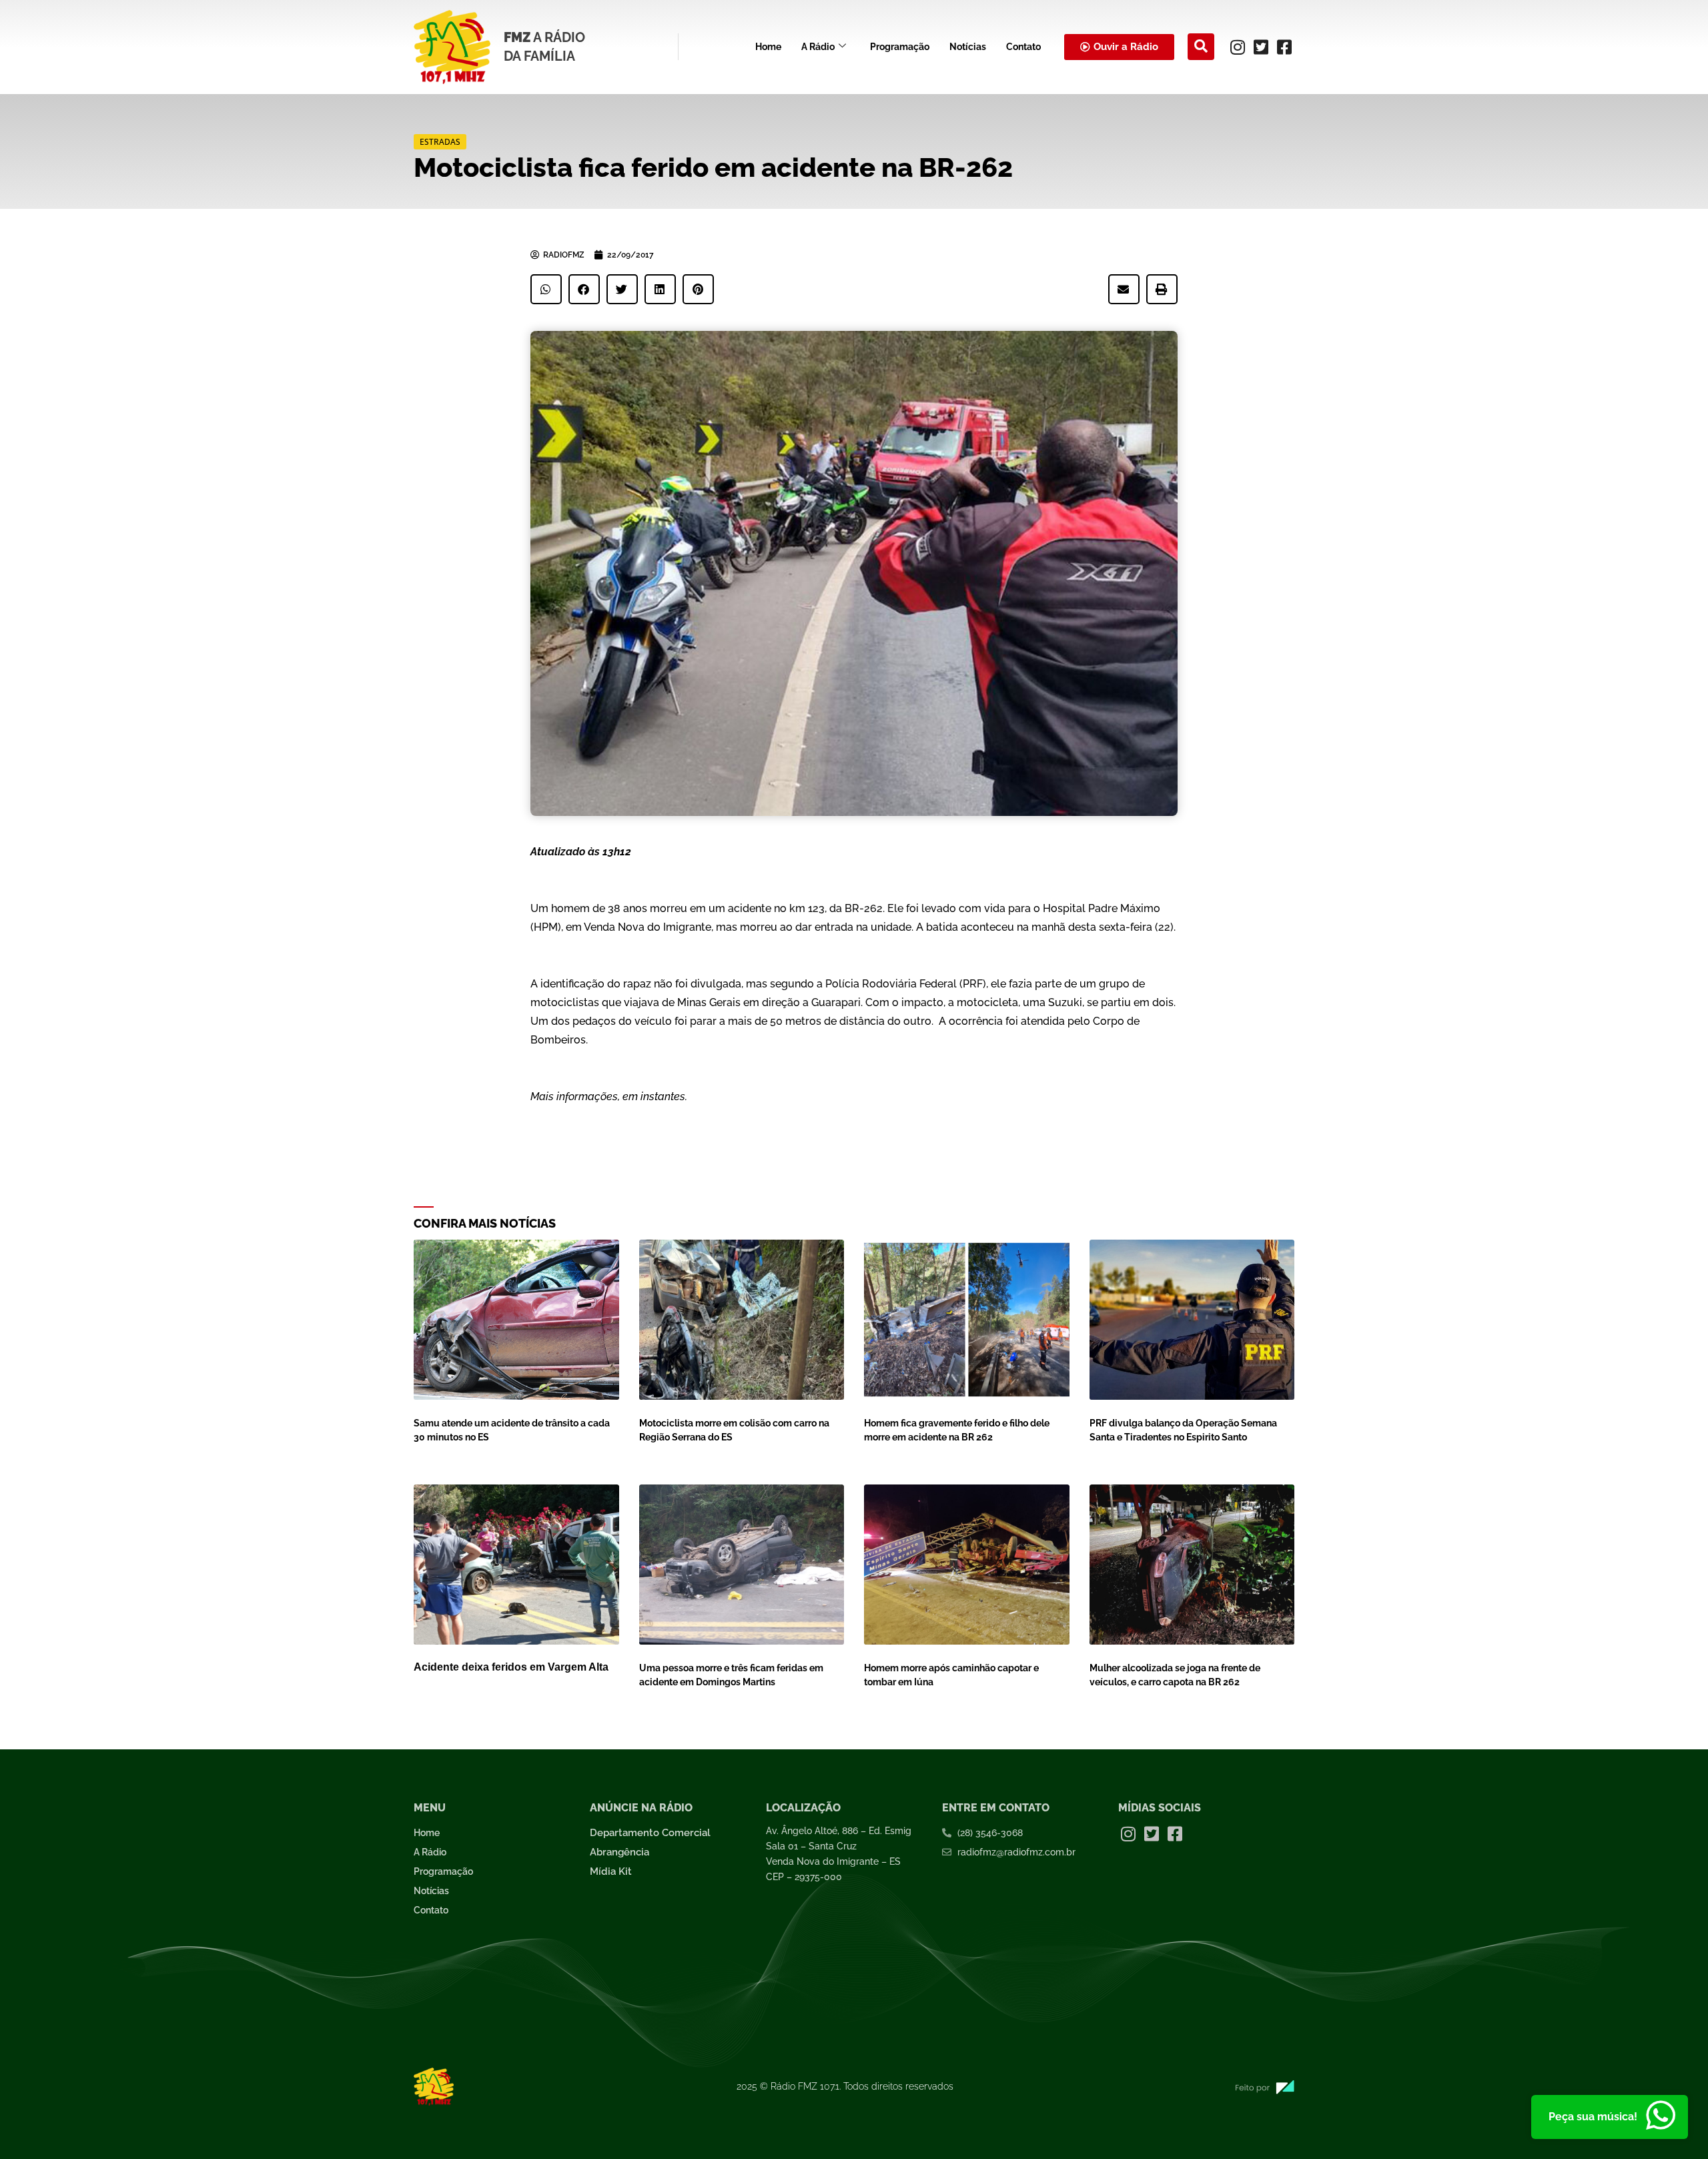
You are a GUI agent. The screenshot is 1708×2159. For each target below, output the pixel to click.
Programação (900, 47)
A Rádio (818, 47)
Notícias (968, 47)
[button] (1201, 47)
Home (768, 47)
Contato (1023, 47)
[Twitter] (1261, 47)
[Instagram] (1238, 47)
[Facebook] (1284, 47)
